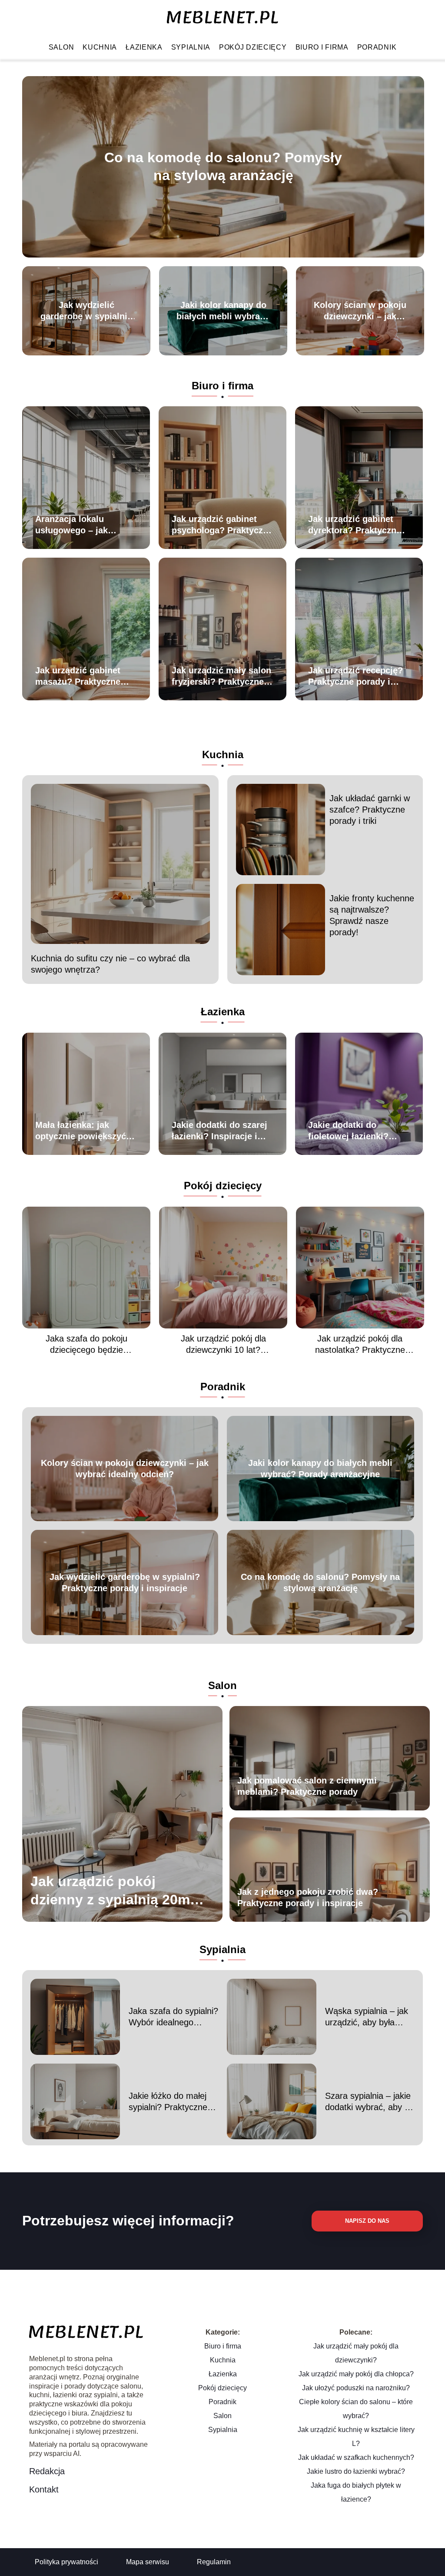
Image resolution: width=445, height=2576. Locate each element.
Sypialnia (191, 47)
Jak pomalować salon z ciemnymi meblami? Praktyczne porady (307, 1786)
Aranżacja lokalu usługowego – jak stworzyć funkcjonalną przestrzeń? (82, 525)
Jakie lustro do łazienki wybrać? (356, 2471)
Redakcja (47, 2471)
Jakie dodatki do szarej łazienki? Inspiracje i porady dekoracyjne (219, 1131)
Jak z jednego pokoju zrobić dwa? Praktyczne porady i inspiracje (308, 1897)
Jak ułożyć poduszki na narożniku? (356, 2388)
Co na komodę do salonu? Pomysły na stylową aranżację (223, 167)
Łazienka (144, 47)
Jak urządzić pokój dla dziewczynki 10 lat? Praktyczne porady (223, 1345)
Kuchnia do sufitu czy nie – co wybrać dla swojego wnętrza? (110, 964)
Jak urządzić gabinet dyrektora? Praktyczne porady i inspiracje (355, 525)
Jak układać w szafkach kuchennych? (356, 2457)
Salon (61, 47)
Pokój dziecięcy (253, 47)
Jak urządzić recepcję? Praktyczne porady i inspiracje (355, 676)
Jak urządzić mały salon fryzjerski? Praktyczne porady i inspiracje (221, 676)
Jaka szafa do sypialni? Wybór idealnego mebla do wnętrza (173, 2017)
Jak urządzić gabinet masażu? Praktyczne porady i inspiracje (78, 676)
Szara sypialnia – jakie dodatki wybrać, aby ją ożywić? (368, 2102)
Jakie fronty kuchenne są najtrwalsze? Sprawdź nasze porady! (372, 915)
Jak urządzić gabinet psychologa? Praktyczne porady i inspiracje (222, 525)
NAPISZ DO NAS (367, 2221)
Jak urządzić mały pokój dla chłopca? (356, 2374)
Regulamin (214, 2562)
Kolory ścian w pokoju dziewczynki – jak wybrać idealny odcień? (360, 311)
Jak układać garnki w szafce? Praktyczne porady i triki (370, 810)
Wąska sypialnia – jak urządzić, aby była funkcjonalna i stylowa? (369, 2017)
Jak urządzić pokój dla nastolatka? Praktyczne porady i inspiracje (360, 1345)
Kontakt (44, 2489)
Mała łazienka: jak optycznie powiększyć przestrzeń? (81, 1131)
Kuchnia (100, 47)
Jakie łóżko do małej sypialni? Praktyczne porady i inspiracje (168, 2102)
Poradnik (377, 47)
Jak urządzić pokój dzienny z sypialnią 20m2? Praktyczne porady (118, 1891)
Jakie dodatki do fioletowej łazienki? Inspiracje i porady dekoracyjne (348, 1131)
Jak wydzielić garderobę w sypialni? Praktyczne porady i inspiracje (86, 311)
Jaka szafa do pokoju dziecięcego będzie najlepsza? (86, 1345)
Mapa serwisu (148, 2562)
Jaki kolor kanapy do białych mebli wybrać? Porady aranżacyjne (223, 311)
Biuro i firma (322, 47)
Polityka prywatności (66, 2562)
